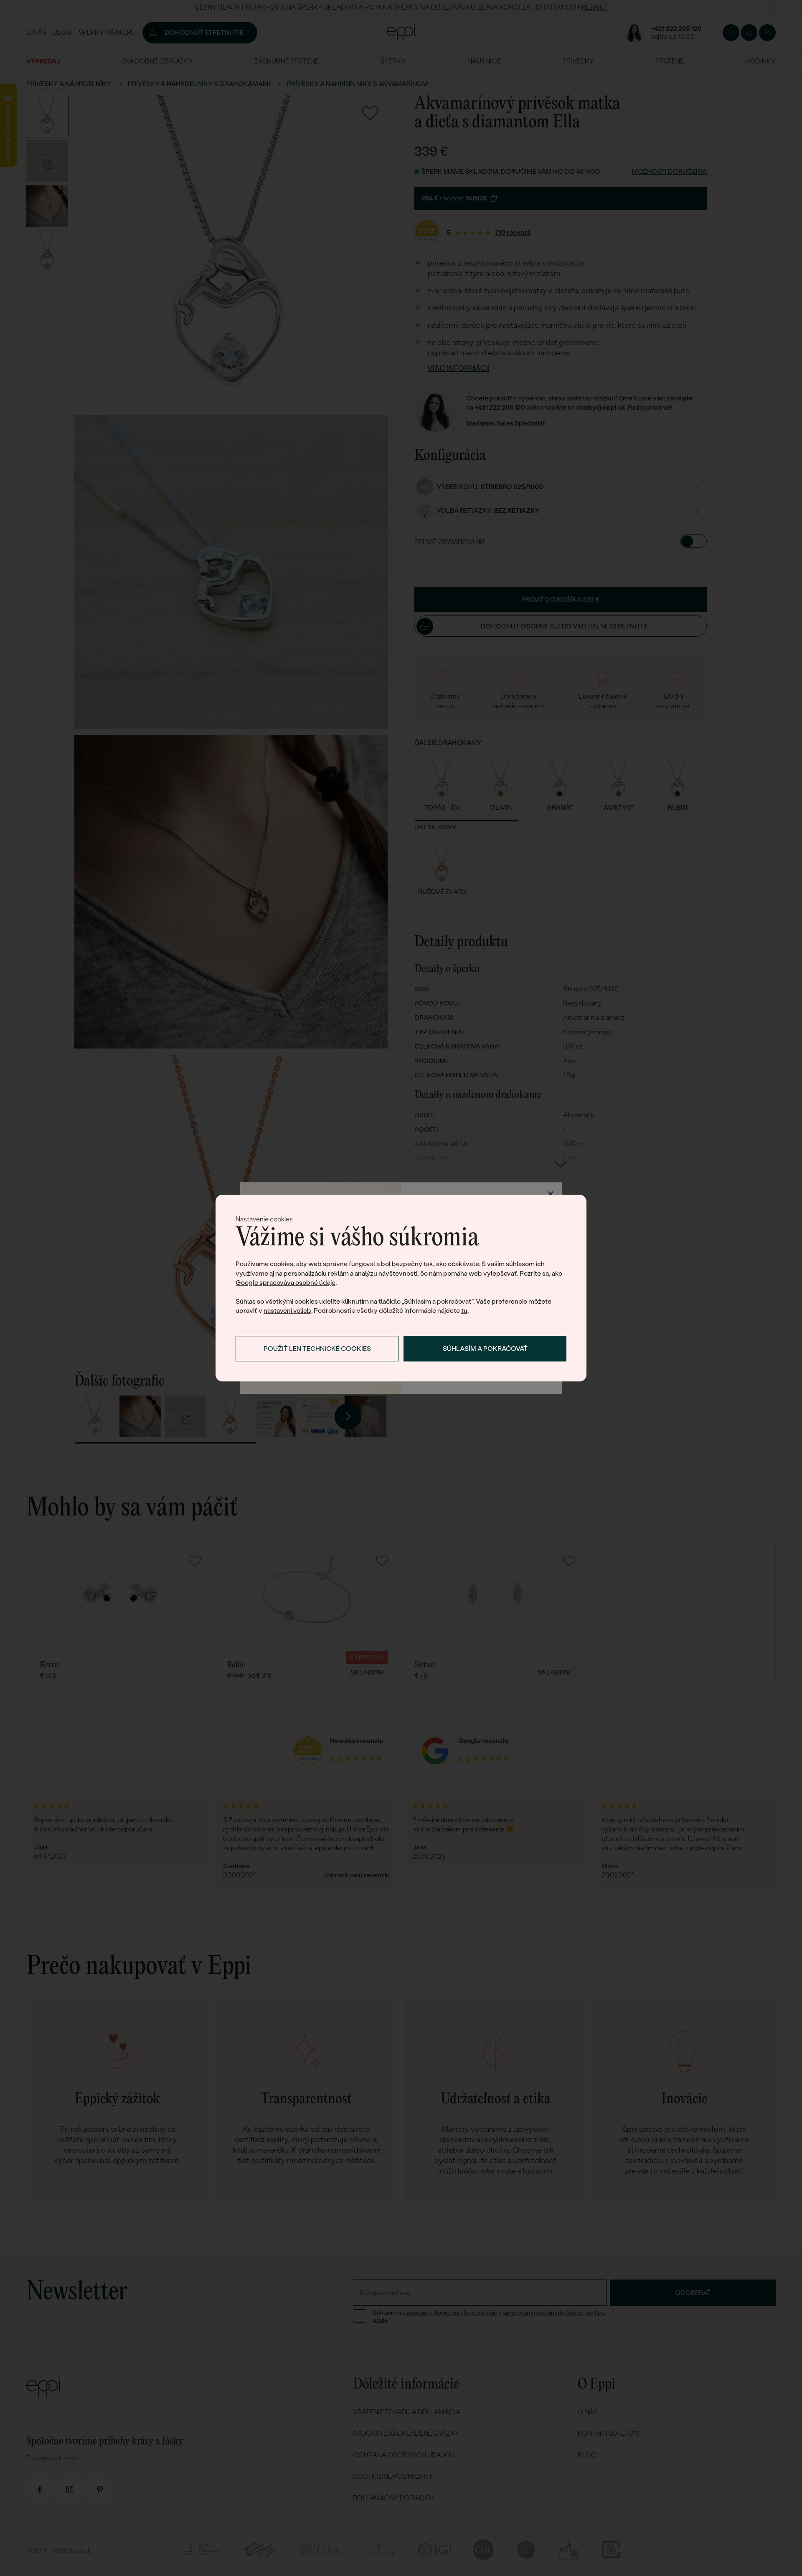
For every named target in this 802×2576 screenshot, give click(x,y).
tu (464, 1311)
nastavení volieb (287, 1311)
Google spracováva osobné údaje (286, 1283)
